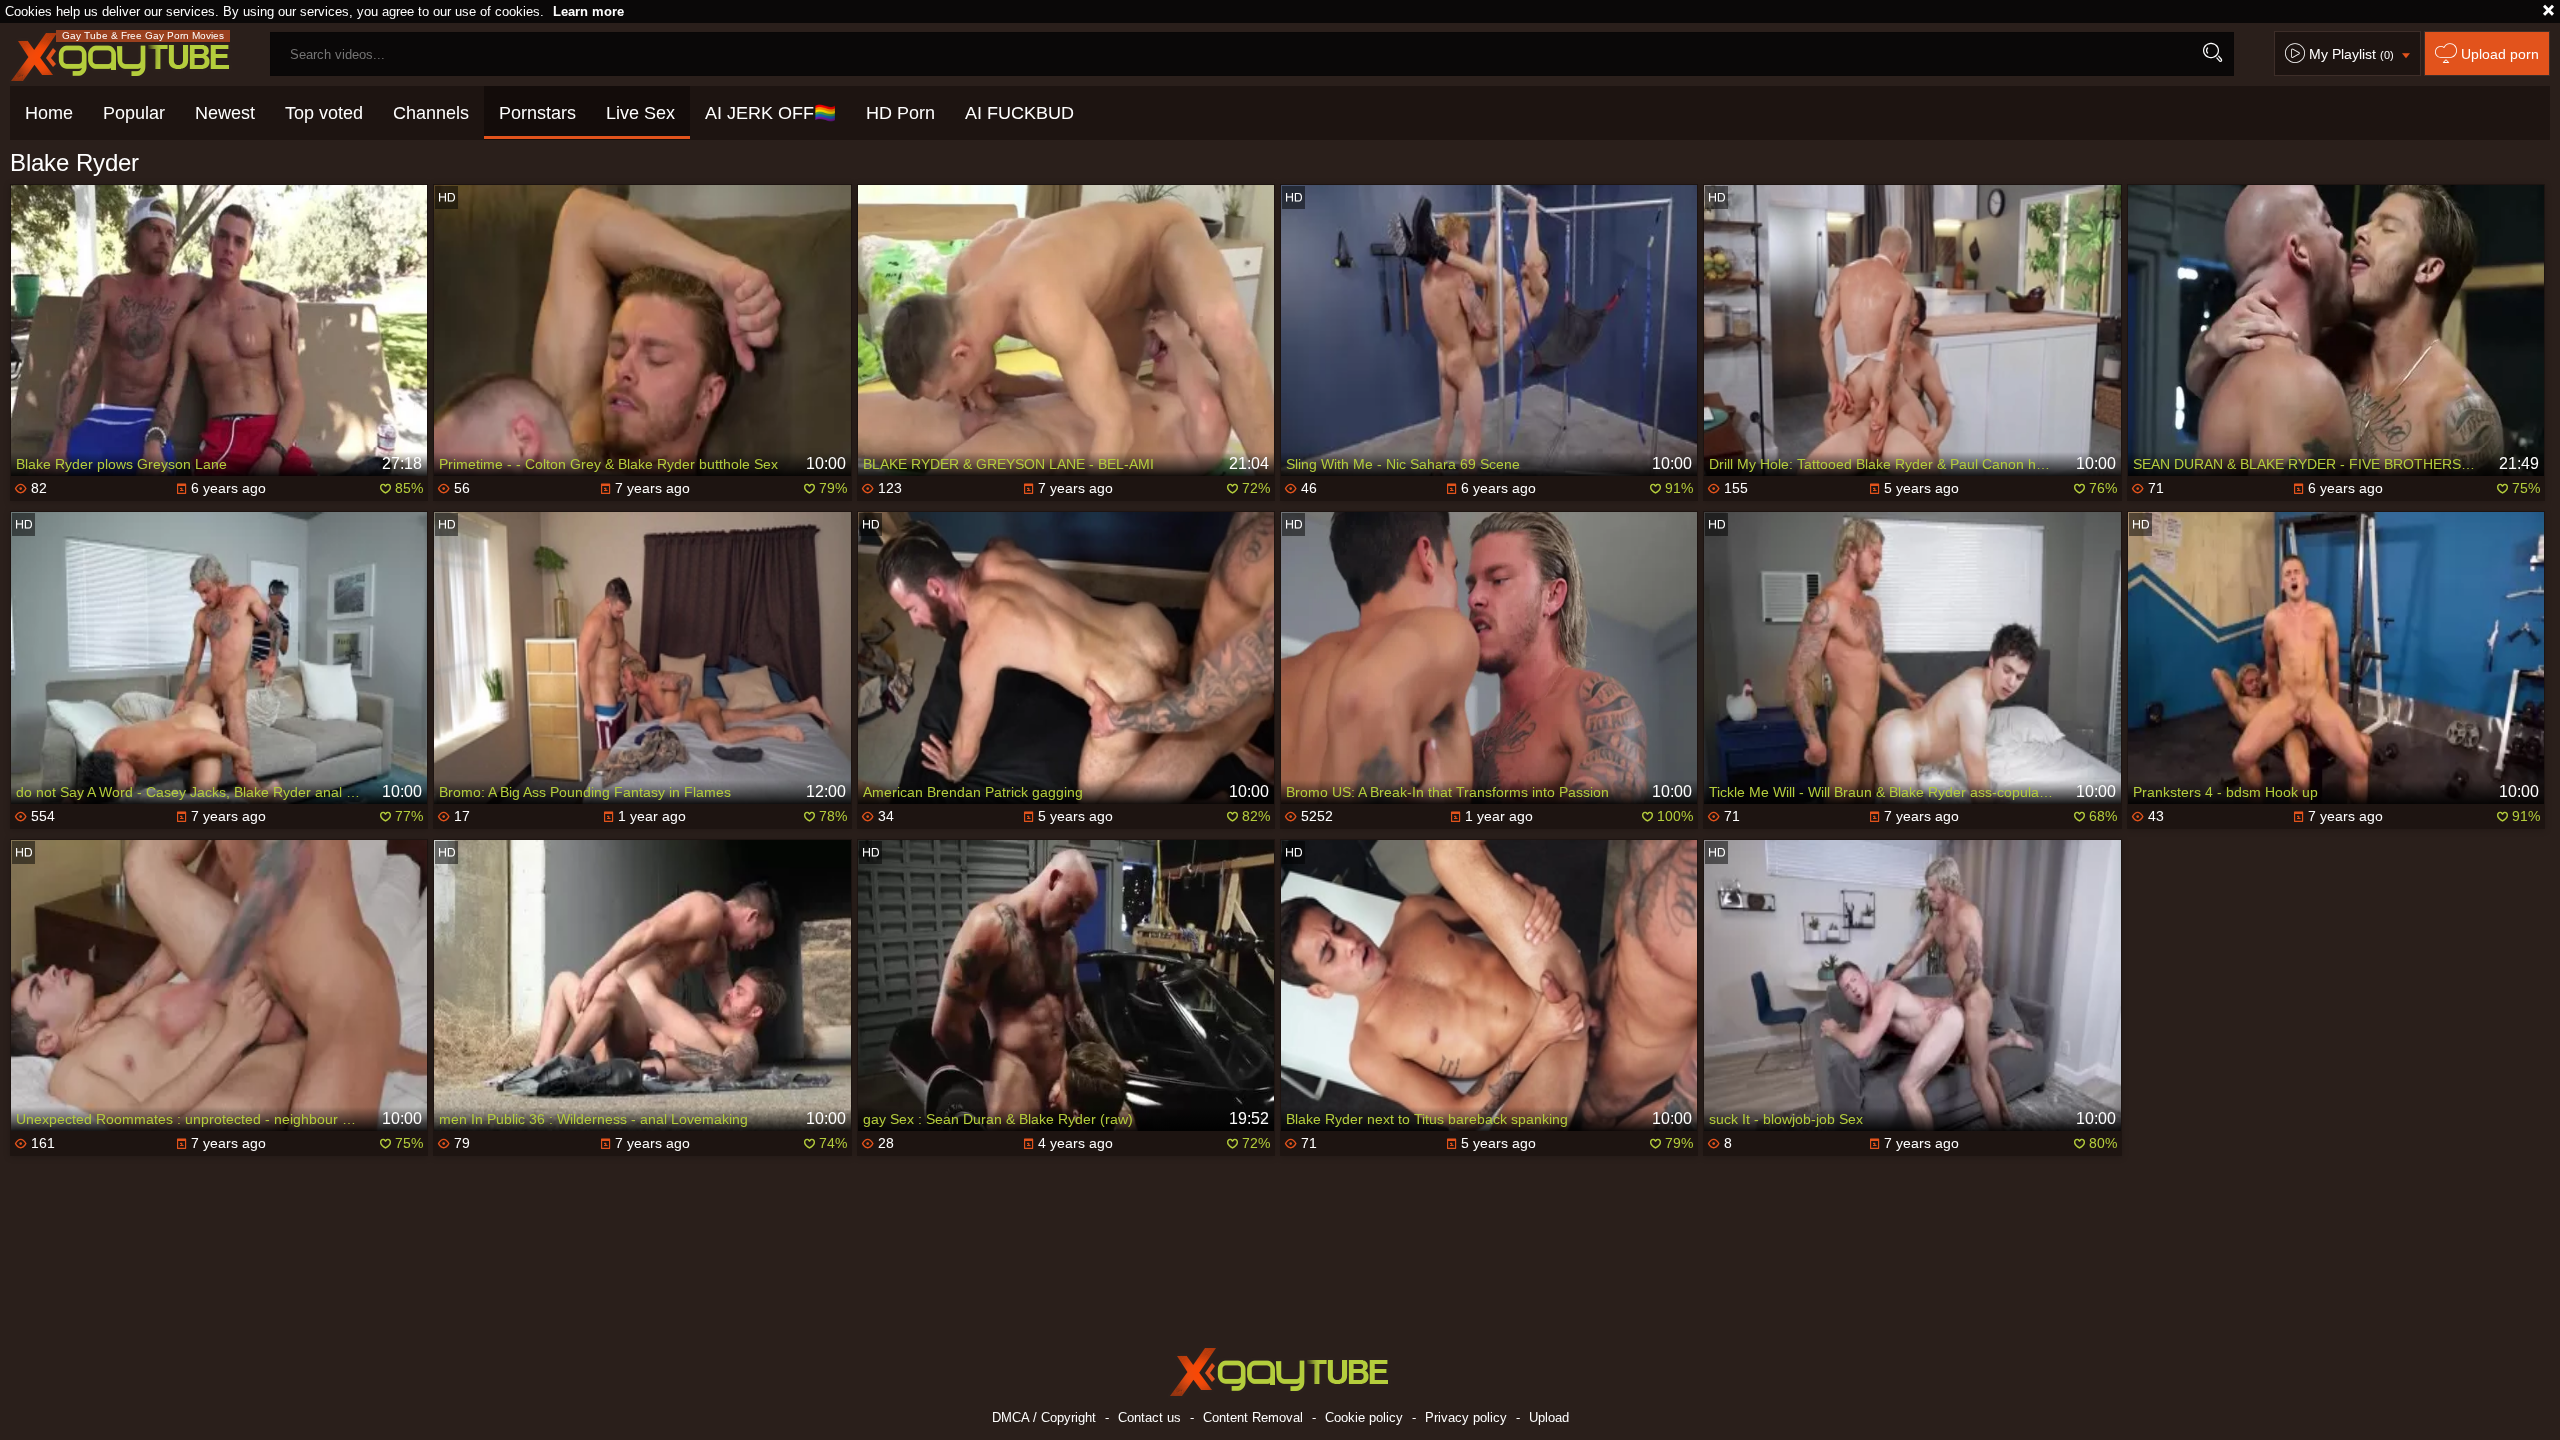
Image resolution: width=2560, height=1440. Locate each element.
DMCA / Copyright (1044, 1417)
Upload (1549, 1417)
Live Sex (640, 113)
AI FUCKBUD (1019, 113)
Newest (225, 113)
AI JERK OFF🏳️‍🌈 (770, 113)
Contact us (1149, 1417)
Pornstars (537, 113)
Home (49, 113)
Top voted (324, 113)
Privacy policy (1466, 1417)
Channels (431, 113)
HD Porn (900, 113)
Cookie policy (1364, 1417)
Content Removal (1253, 1417)
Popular (134, 113)
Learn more (588, 11)
